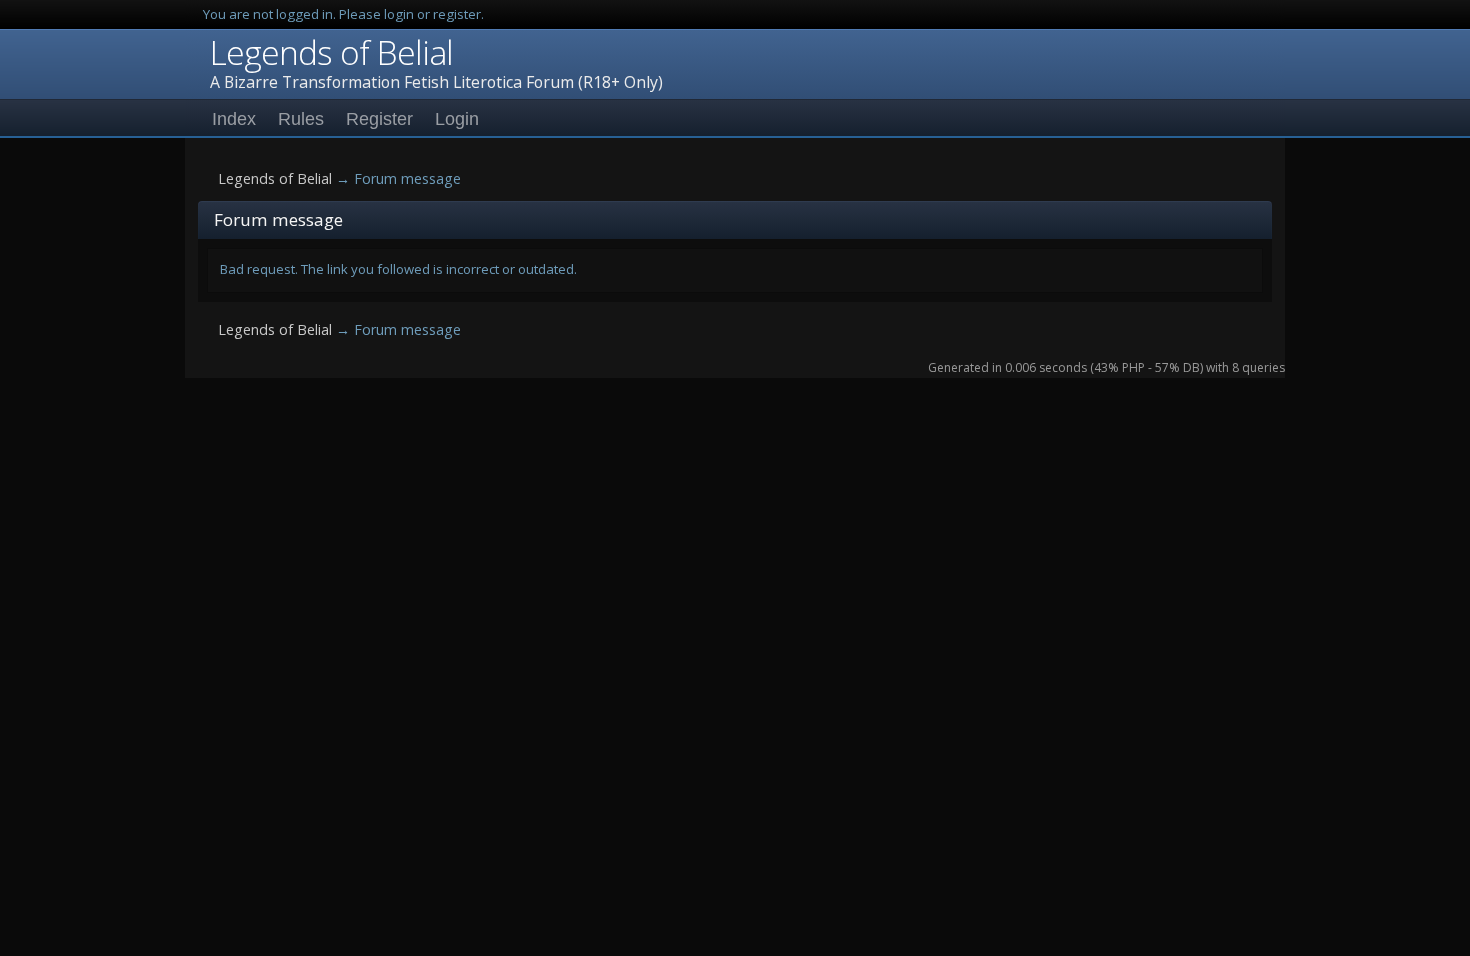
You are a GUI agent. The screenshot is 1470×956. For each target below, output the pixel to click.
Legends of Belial (331, 52)
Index (234, 119)
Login (457, 119)
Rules (301, 119)
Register (379, 119)
